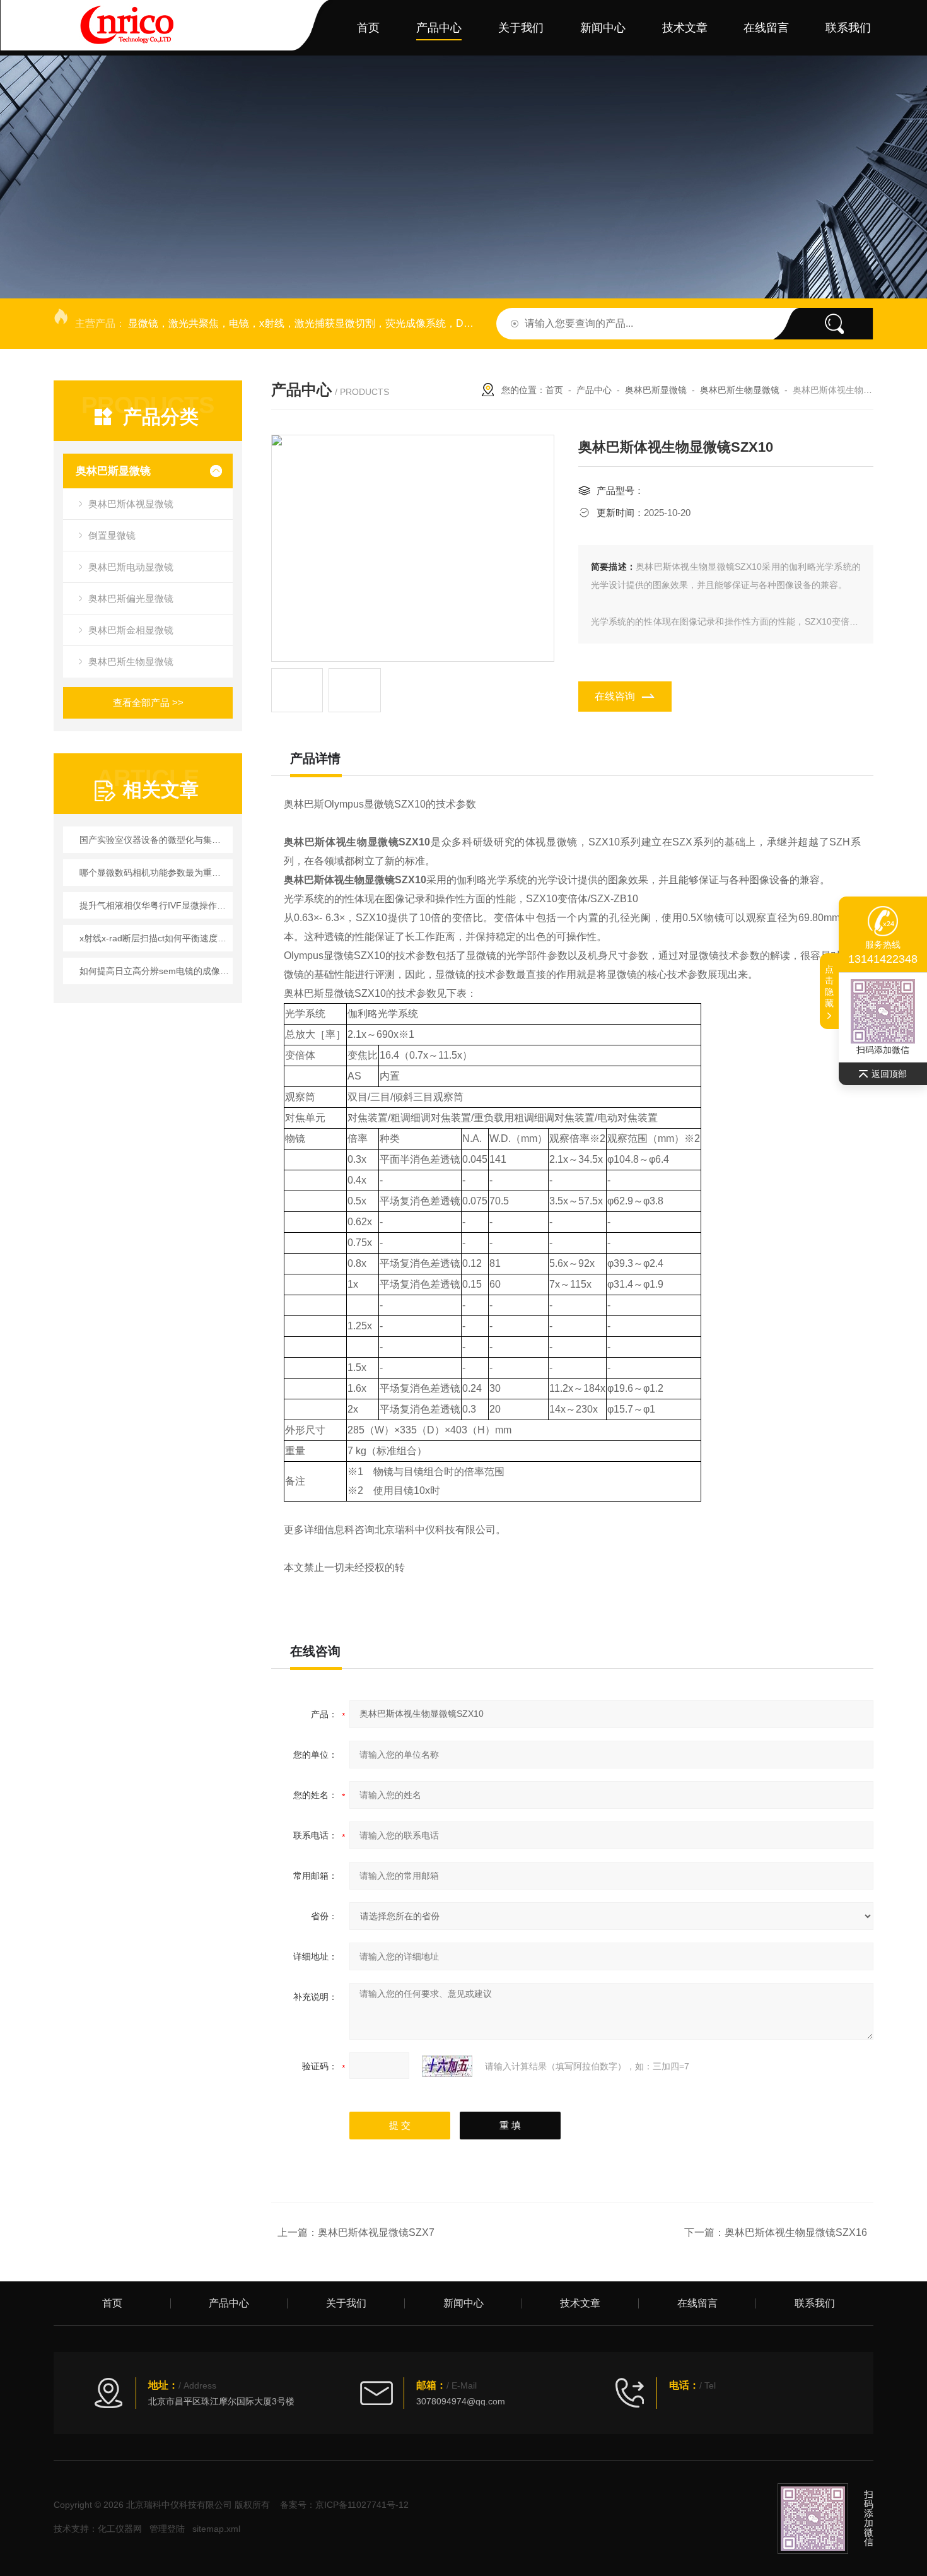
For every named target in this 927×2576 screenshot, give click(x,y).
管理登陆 (167, 2529)
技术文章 (685, 28)
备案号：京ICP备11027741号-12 (344, 2505)
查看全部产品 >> (148, 703)
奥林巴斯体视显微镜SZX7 (376, 2232)
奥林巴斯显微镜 (113, 471)
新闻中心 (603, 28)
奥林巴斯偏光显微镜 (131, 598)
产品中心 (439, 28)
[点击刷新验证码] (447, 2066)
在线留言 (766, 28)
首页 (368, 28)
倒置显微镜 (112, 535)
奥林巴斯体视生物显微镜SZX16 (796, 2232)
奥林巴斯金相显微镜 (131, 630)
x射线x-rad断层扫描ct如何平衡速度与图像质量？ (154, 938)
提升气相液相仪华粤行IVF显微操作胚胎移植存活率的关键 (154, 905)
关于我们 (521, 28)
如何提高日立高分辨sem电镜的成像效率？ (154, 971)
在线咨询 (615, 696)
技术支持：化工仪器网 (98, 2529)
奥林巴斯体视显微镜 (131, 504)
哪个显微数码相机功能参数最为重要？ (154, 873)
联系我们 (848, 28)
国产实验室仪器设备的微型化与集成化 (154, 840)
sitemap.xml (216, 2529)
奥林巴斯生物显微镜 (131, 662)
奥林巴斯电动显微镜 (131, 567)
